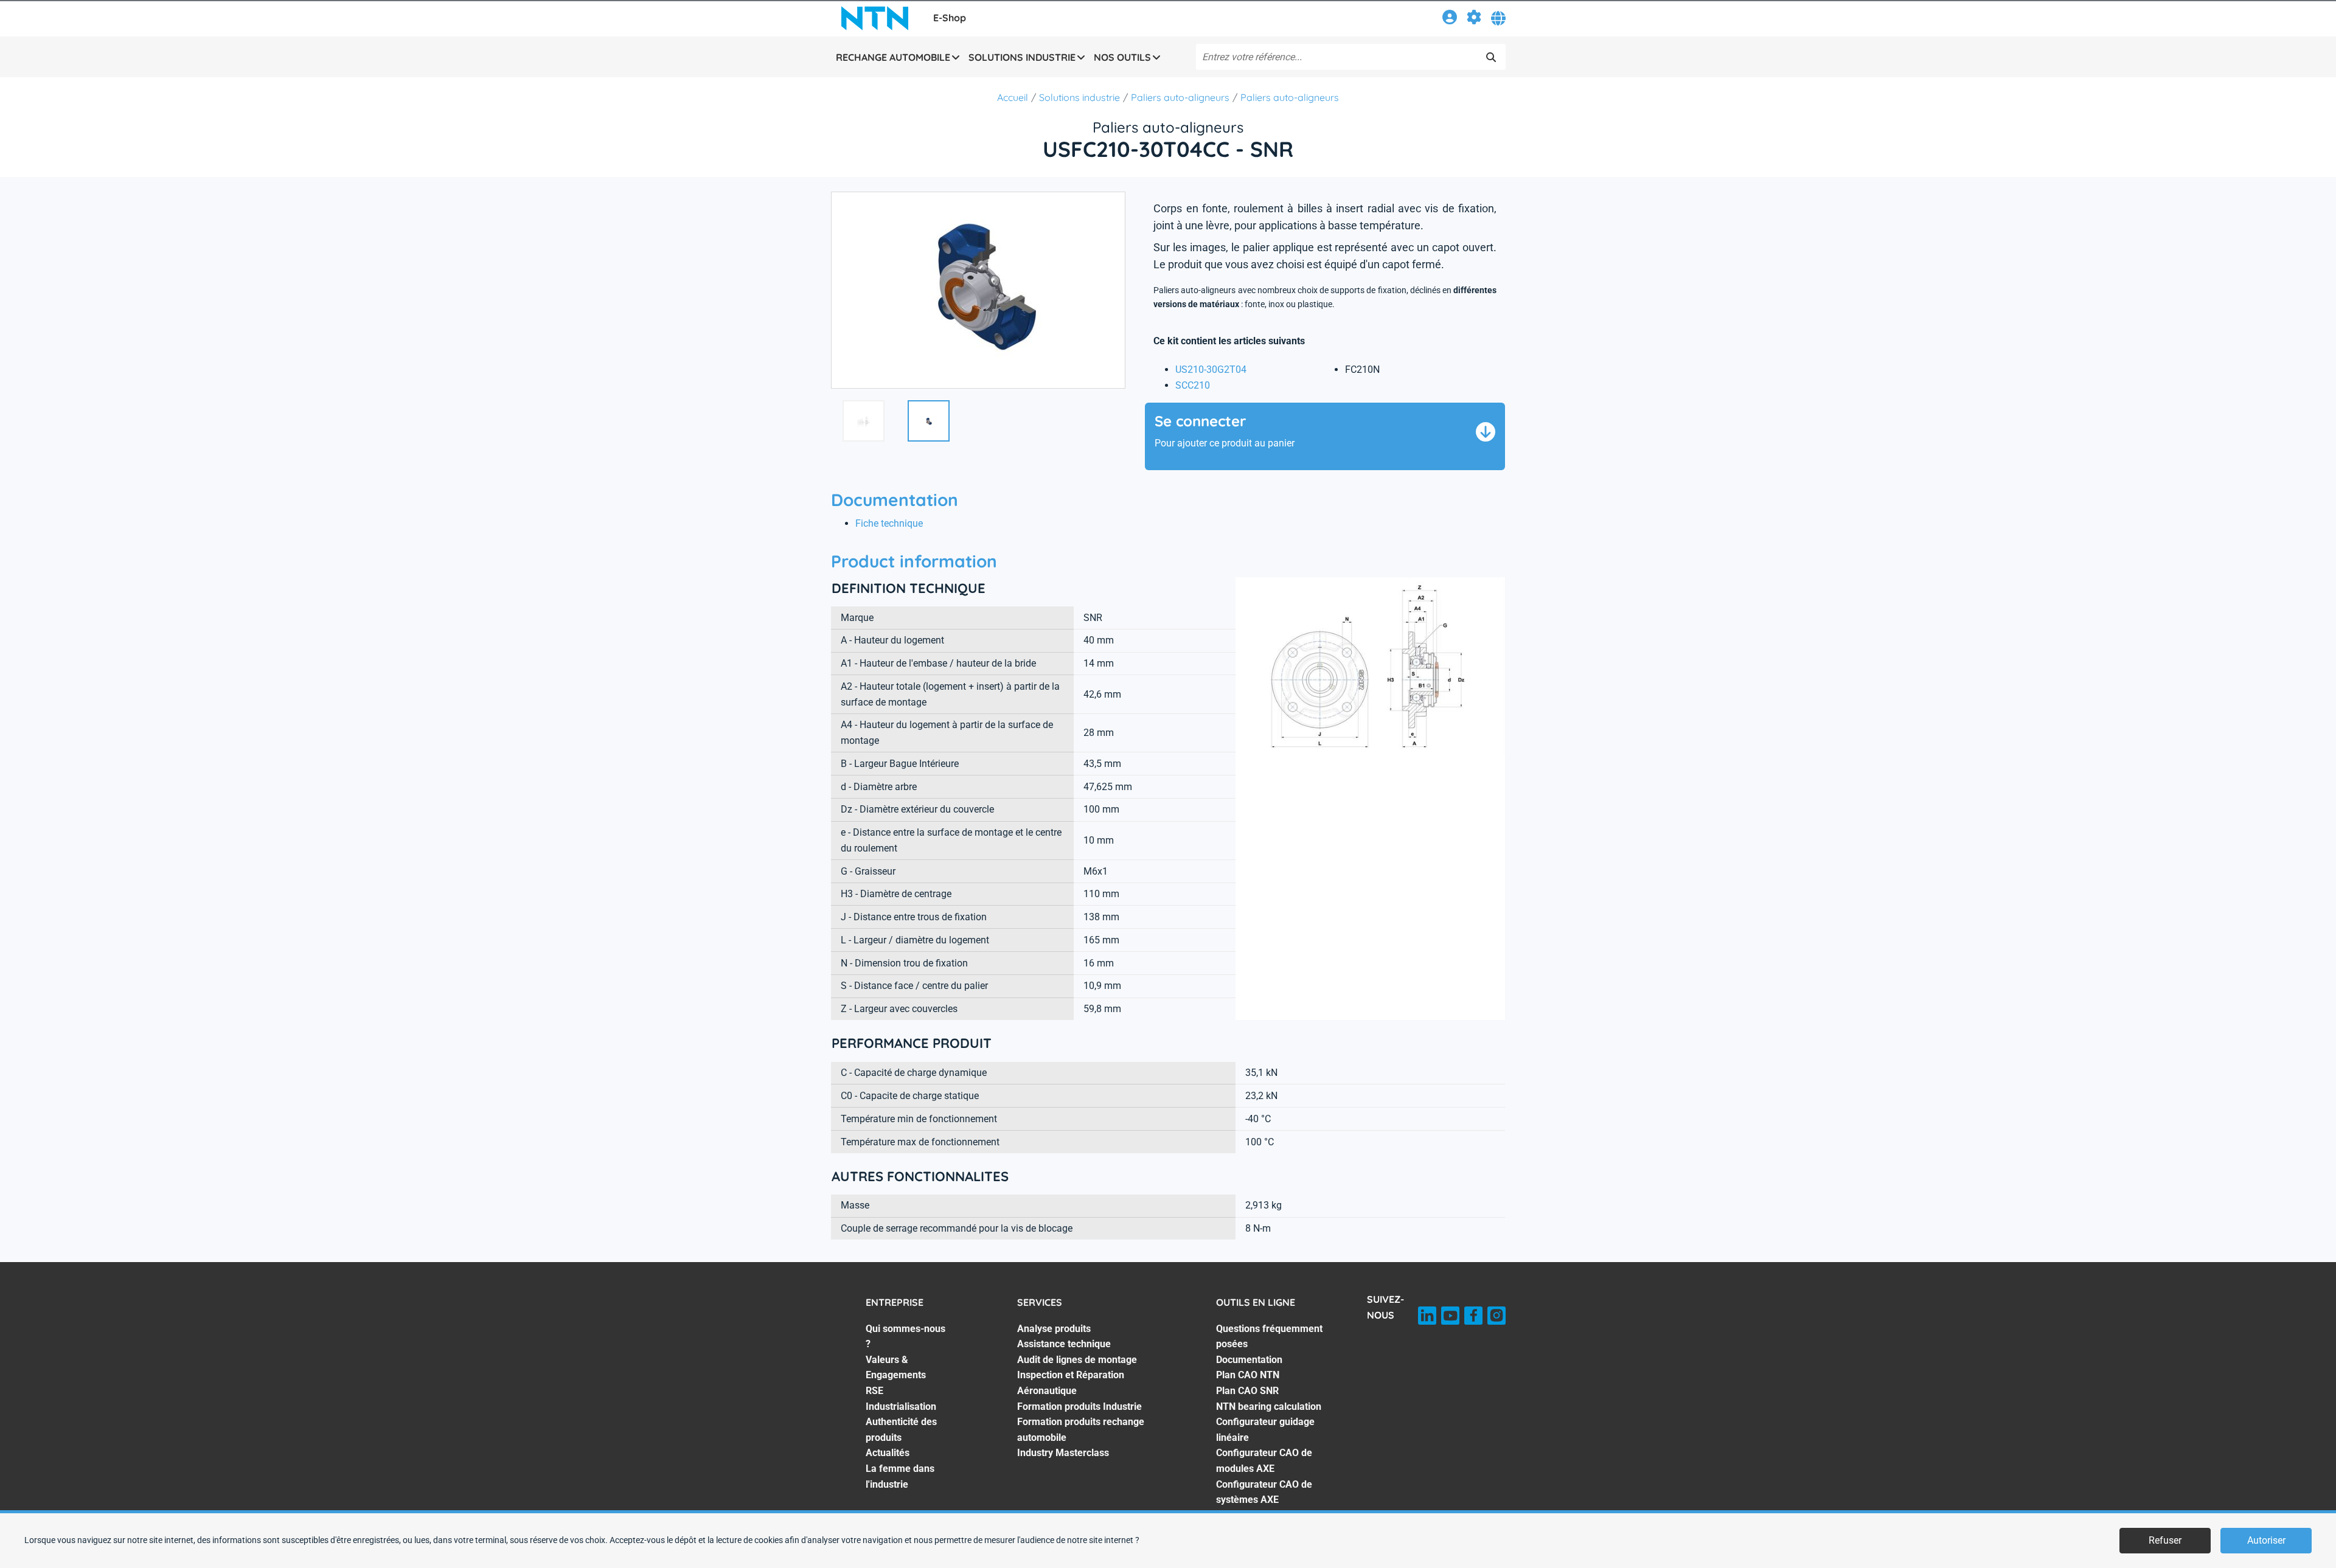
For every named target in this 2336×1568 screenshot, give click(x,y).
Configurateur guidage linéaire (1265, 1430)
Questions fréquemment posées (1269, 1337)
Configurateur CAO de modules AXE (1264, 1461)
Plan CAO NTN (1248, 1375)
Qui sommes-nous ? (906, 1337)
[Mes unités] (1474, 19)
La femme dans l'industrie (900, 1476)
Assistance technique (1064, 1344)
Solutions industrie (1079, 97)
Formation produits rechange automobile (1081, 1430)
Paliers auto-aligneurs (1180, 97)
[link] (1450, 19)
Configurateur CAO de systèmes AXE (1264, 1492)
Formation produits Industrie (1079, 1407)
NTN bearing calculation (1269, 1407)
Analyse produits (1054, 1329)
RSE (874, 1391)
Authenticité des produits (901, 1430)
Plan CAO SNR (1247, 1391)
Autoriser (2266, 1540)
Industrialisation (901, 1407)
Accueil (1013, 97)
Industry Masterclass (1063, 1453)
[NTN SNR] (875, 18)
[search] (1491, 57)
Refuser (2165, 1540)
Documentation (1249, 1360)
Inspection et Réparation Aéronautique (1071, 1383)
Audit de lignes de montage (1077, 1360)
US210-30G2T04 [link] (1211, 369)
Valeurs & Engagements (896, 1368)
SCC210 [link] (1193, 385)
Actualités (888, 1453)
